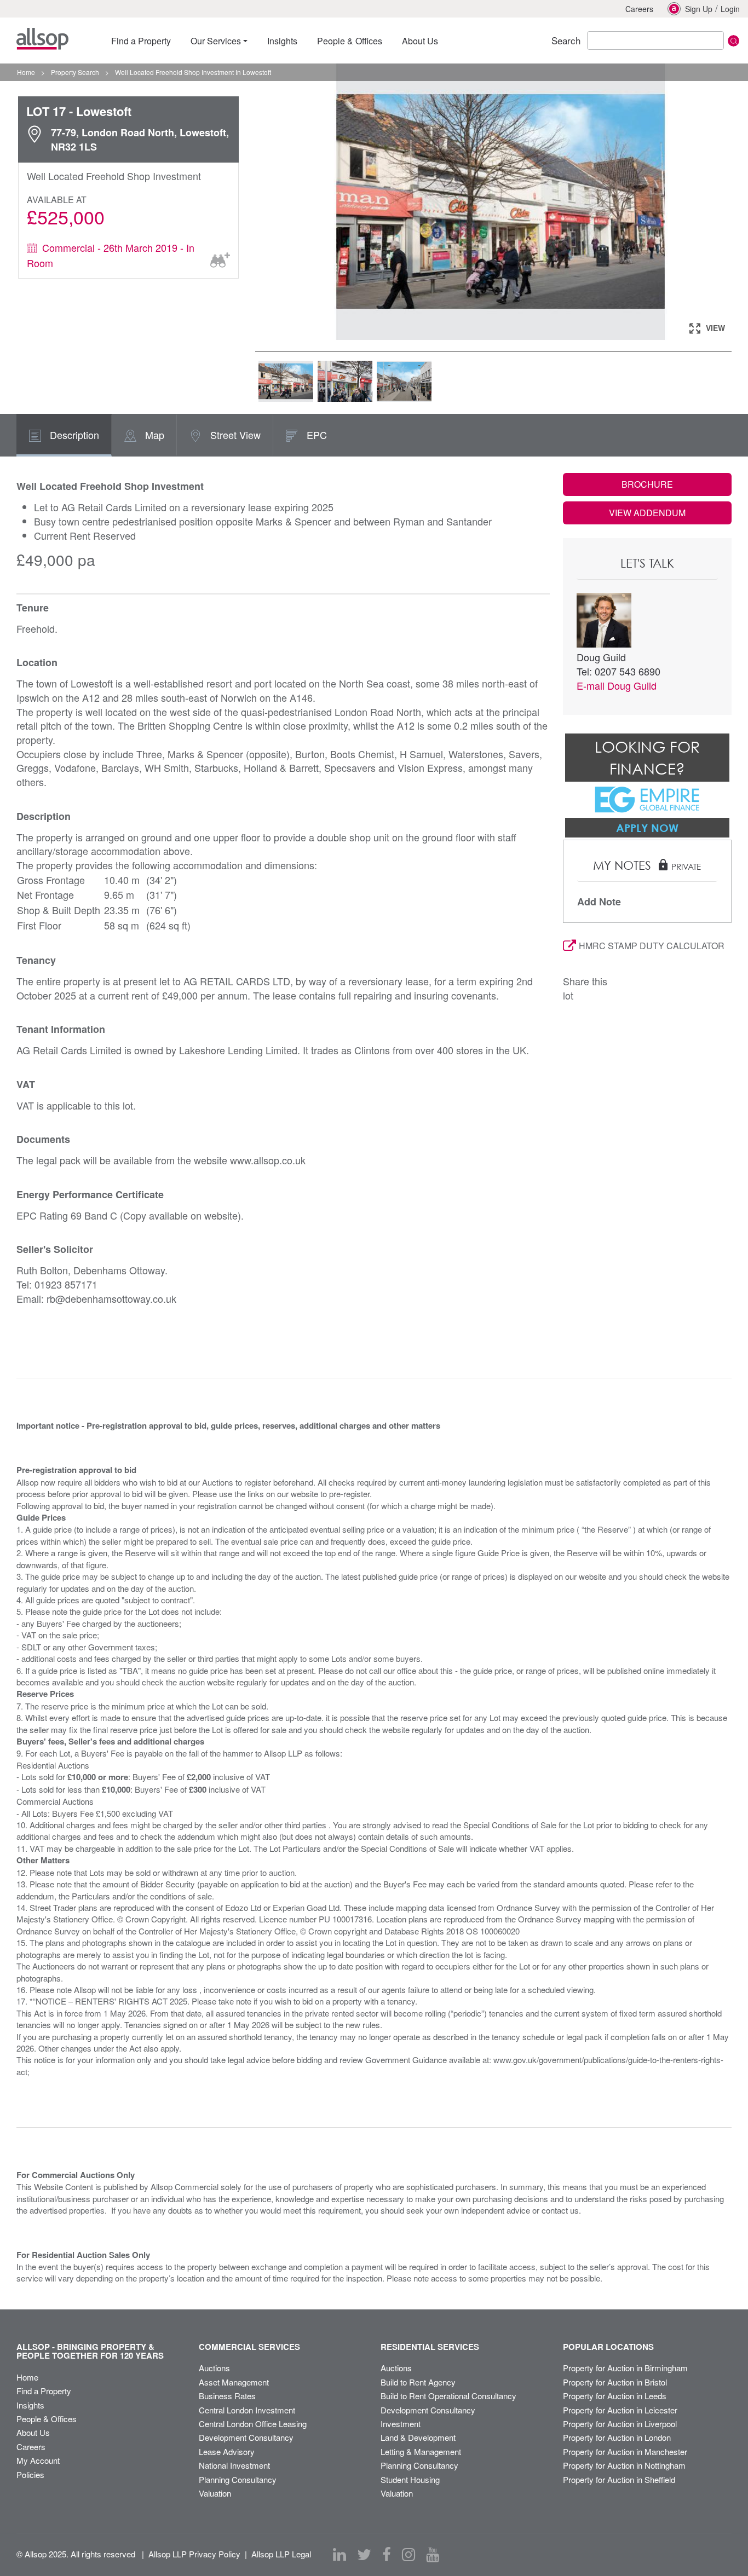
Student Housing (410, 2479)
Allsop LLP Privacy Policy (194, 2554)
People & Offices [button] (350, 41)
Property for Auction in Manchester (625, 2451)
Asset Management (234, 2382)
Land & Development (418, 2437)
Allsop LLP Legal (281, 2554)
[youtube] (433, 2555)
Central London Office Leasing (253, 2424)
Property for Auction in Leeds (615, 2396)
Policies (30, 2474)
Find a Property (44, 2391)
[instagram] (408, 2555)
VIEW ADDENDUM (647, 513)
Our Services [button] (216, 41)
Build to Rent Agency (418, 2382)
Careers (639, 9)
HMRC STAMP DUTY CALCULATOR (652, 946)
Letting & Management (421, 2451)
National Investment (234, 2465)
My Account (38, 2460)
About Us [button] (420, 41)
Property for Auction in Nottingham (624, 2465)
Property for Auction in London (617, 2437)
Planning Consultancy (238, 2479)
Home (27, 2377)
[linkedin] (340, 2555)
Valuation (215, 2493)
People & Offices (47, 2419)
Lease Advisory (227, 2451)
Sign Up (699, 9)
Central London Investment (247, 2410)
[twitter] (364, 2555)
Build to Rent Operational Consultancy (448, 2396)
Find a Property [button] (141, 41)
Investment (401, 2424)
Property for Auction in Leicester (620, 2410)
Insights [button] (282, 41)
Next (727, 203)
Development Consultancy (246, 2437)
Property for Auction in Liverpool (620, 2424)
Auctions (214, 2368)
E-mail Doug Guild (617, 685)
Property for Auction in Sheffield (619, 2479)
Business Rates (227, 2396)
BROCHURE (647, 484)
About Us (33, 2432)
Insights (30, 2405)
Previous (274, 203)
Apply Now (647, 828)
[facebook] (387, 2555)
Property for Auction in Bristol (615, 2382)
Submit (733, 41)
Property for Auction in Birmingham (625, 2368)
